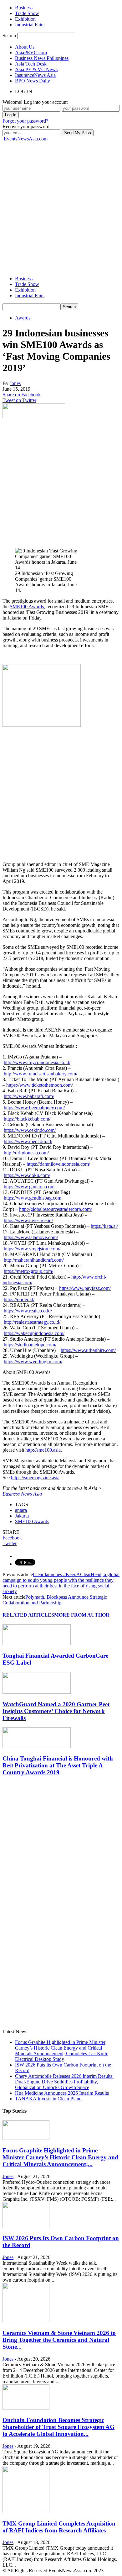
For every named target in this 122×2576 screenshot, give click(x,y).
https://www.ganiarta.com (29, 1187)
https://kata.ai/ (104, 1226)
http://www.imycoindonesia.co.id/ (37, 1062)
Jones (15, 383)
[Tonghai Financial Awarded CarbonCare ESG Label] (37, 1643)
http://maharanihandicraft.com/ (34, 1260)
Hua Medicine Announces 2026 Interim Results (62, 2093)
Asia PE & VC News (36, 69)
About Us (25, 47)
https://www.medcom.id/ (28, 1141)
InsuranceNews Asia (35, 75)
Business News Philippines (42, 58)
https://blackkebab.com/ (27, 1119)
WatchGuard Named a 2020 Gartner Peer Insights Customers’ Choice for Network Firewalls (56, 1711)
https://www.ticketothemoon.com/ (40, 1085)
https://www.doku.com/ (27, 1175)
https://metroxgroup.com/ (28, 1271)
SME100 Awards (27, 607)
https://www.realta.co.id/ (28, 1311)
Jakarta (22, 1516)
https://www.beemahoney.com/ (34, 1108)
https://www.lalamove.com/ (31, 1237)
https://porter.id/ (19, 1299)
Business (24, 8)
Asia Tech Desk (31, 64)
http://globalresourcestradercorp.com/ (56, 1209)
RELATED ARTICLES (28, 1615)
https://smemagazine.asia (35, 1478)
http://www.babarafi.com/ (29, 1096)
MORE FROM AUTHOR (82, 1615)
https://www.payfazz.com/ (85, 1288)
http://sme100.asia (43, 1450)
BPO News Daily (33, 81)
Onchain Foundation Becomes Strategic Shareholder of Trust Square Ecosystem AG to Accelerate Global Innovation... (58, 2427)
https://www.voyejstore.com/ (32, 1249)
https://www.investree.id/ (28, 1220)
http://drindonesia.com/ (26, 1153)
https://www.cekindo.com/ (30, 1130)
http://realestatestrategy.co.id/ (32, 1322)
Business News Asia (22, 1494)
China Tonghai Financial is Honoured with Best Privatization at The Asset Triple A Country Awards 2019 (58, 1765)
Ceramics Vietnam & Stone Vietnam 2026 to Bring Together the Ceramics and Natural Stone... (59, 2340)
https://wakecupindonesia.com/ (34, 1333)
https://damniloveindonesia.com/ (58, 1164)
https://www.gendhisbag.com (33, 1198)
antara (21, 1510)
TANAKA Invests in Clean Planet (49, 2099)
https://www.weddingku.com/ (33, 1362)
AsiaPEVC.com (31, 53)
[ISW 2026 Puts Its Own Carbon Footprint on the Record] (26, 2226)
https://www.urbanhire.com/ (88, 1350)
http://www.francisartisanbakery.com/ (41, 1074)
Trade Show (27, 13)
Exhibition (25, 19)
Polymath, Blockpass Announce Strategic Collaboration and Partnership (55, 1600)
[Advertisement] (61, 203)
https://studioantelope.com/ (30, 1345)
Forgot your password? (25, 121)
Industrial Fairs (30, 25)
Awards (23, 318)
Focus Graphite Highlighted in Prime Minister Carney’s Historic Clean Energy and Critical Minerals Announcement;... (60, 2157)
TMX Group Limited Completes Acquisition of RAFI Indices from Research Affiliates (59, 2527)
